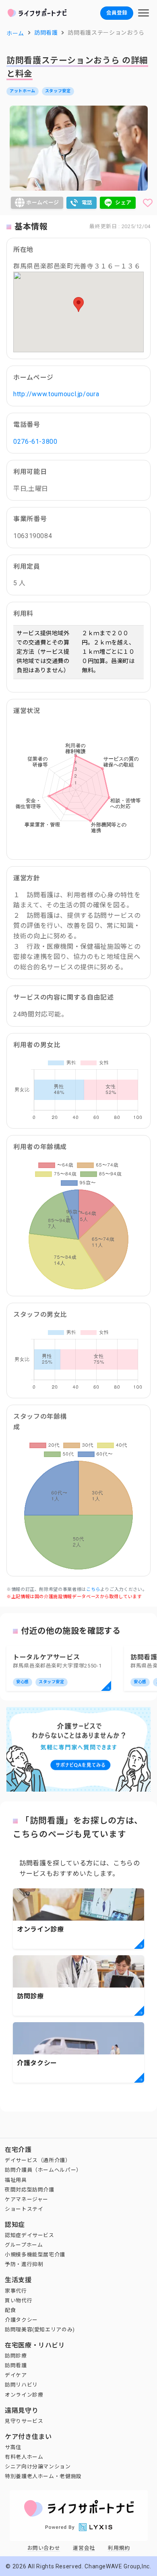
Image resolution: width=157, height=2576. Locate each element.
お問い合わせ (44, 2548)
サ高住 (13, 2447)
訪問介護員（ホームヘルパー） (43, 2170)
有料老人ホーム (24, 2457)
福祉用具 (16, 2180)
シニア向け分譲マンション (38, 2467)
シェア (123, 203)
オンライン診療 (24, 2395)
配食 (10, 2310)
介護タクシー (21, 2320)
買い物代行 (19, 2301)
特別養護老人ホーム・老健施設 (43, 2476)
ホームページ (43, 203)
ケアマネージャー (27, 2199)
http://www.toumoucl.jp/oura (56, 394)
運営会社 (84, 2548)
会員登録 (117, 13)
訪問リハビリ (21, 2385)
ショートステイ (24, 2209)
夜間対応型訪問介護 (30, 2190)
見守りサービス (24, 2421)
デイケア (16, 2375)
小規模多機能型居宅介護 (35, 2255)
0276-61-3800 (35, 442)
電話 (87, 203)
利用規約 (119, 2548)
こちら (93, 1589)
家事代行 (16, 2291)
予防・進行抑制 (24, 2264)
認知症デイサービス (30, 2235)
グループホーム (24, 2245)
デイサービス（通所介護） (38, 2160)
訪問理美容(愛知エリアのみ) (40, 2330)
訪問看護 (16, 2365)
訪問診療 (16, 2356)
